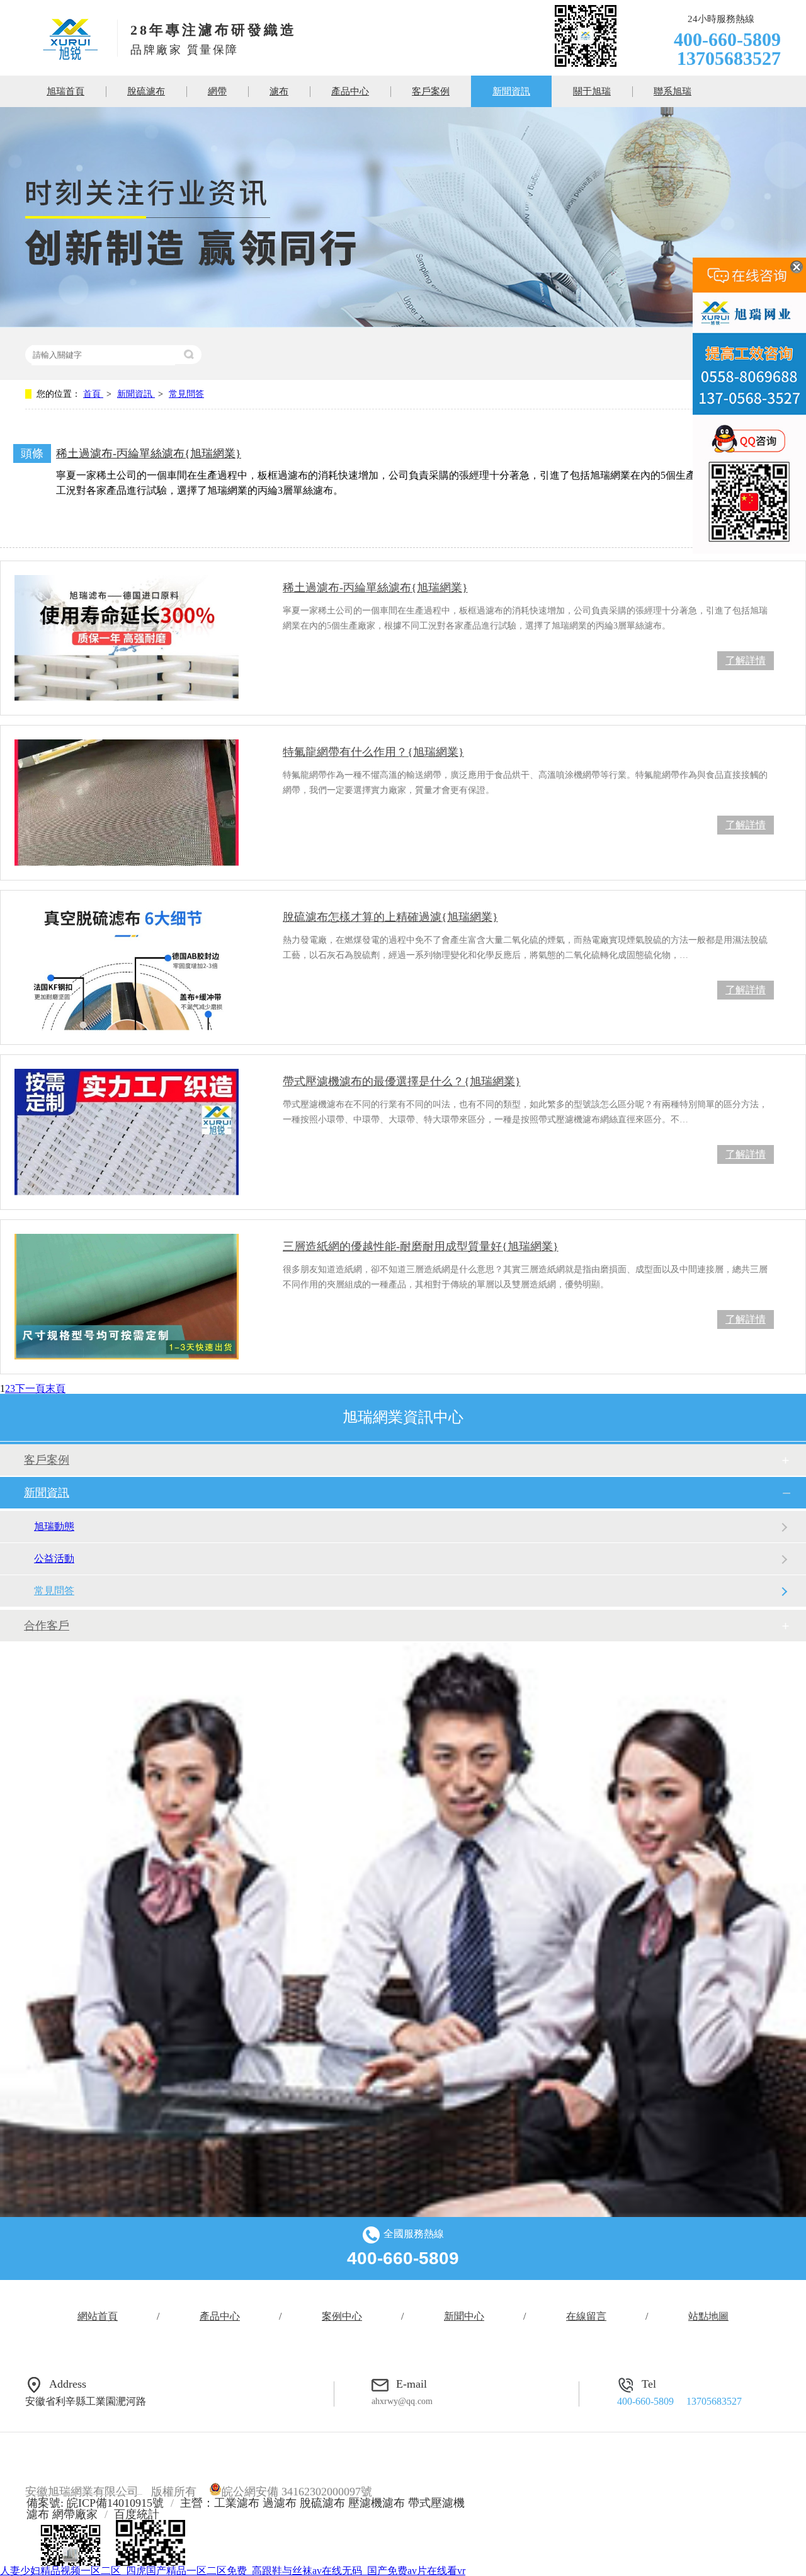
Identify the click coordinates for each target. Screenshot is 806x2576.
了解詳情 (746, 660)
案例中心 (342, 2316)
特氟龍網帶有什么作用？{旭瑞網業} (373, 752)
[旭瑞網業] (70, 56)
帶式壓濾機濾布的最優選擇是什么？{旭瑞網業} (402, 1081)
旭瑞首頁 (65, 91)
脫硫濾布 (146, 91)
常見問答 (186, 394)
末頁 (55, 1388)
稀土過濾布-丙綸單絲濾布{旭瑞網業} (149, 453)
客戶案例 (431, 91)
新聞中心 (464, 2316)
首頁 (93, 394)
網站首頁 (98, 2316)
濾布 (279, 91)
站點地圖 (708, 2316)
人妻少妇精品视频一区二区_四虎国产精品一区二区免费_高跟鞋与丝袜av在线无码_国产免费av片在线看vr (233, 2571)
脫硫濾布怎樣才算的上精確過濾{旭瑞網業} (390, 917)
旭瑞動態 (54, 1526)
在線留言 (586, 2316)
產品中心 (350, 91)
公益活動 (54, 1559)
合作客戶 (47, 1626)
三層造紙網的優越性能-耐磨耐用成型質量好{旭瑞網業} (421, 1246)
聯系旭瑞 (673, 91)
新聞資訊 (511, 91)
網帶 (217, 91)
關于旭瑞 (592, 91)
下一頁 (30, 1388)
